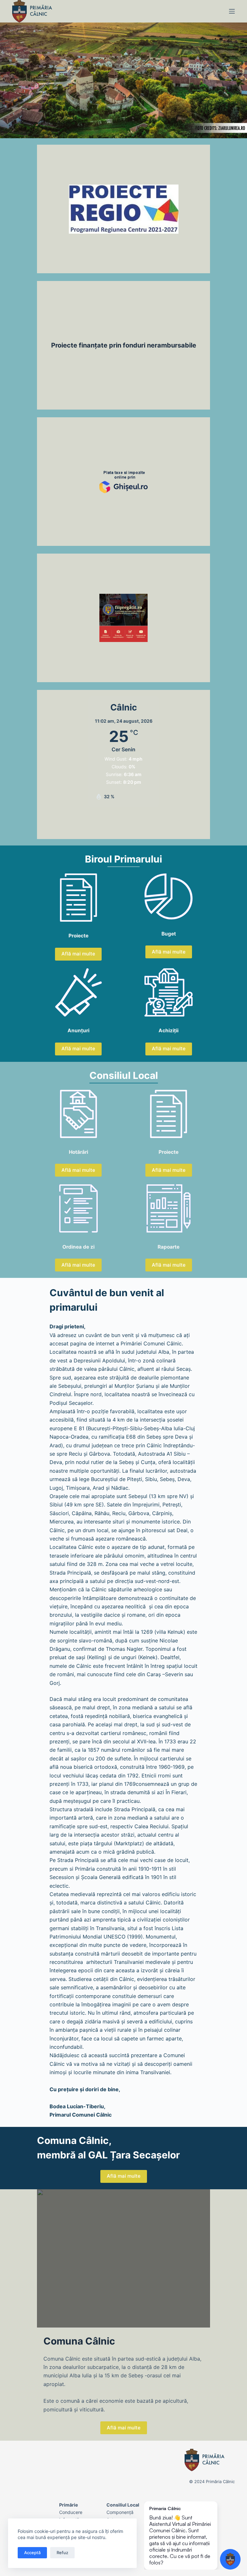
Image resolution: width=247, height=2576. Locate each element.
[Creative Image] (123, 482)
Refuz (62, 2553)
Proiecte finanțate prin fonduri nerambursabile (124, 345)
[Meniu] (232, 11)
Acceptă (32, 2553)
